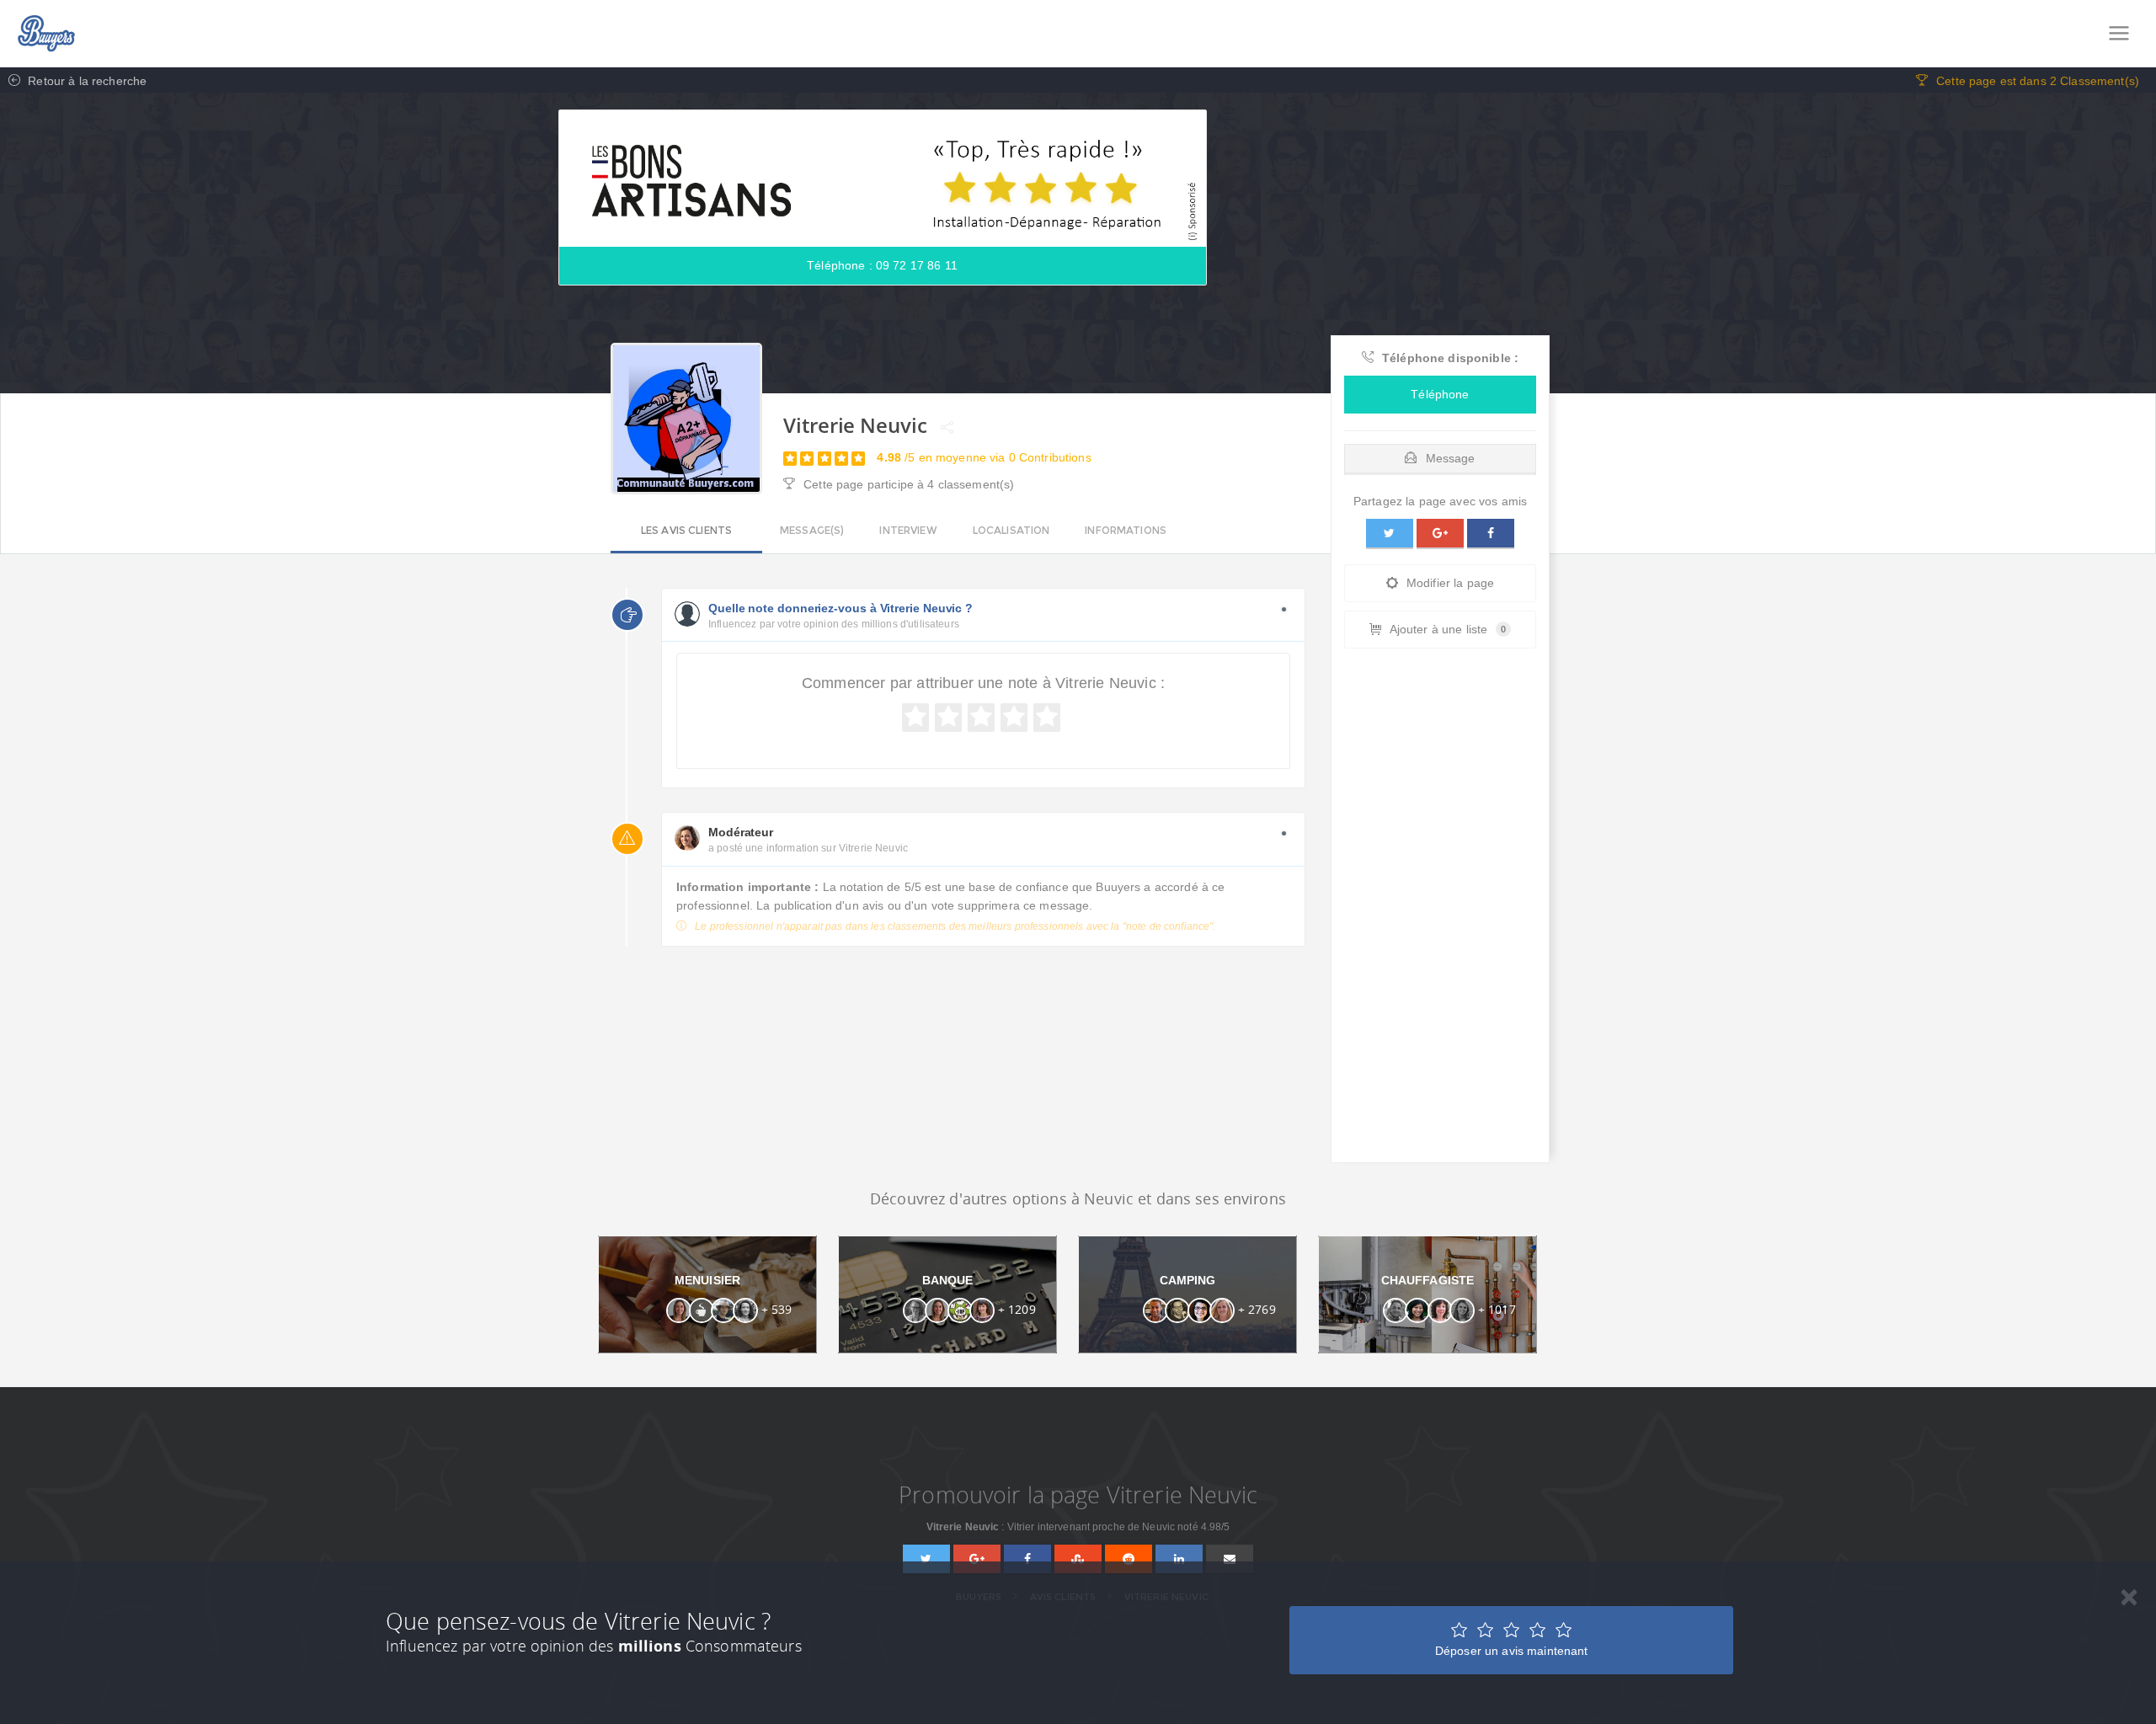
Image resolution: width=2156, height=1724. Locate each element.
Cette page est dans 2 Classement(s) (2038, 81)
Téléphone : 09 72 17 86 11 (882, 265)
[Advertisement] (1440, 910)
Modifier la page (1450, 583)
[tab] (1440, 454)
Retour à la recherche (85, 81)
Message (1451, 458)
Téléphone (1440, 394)
